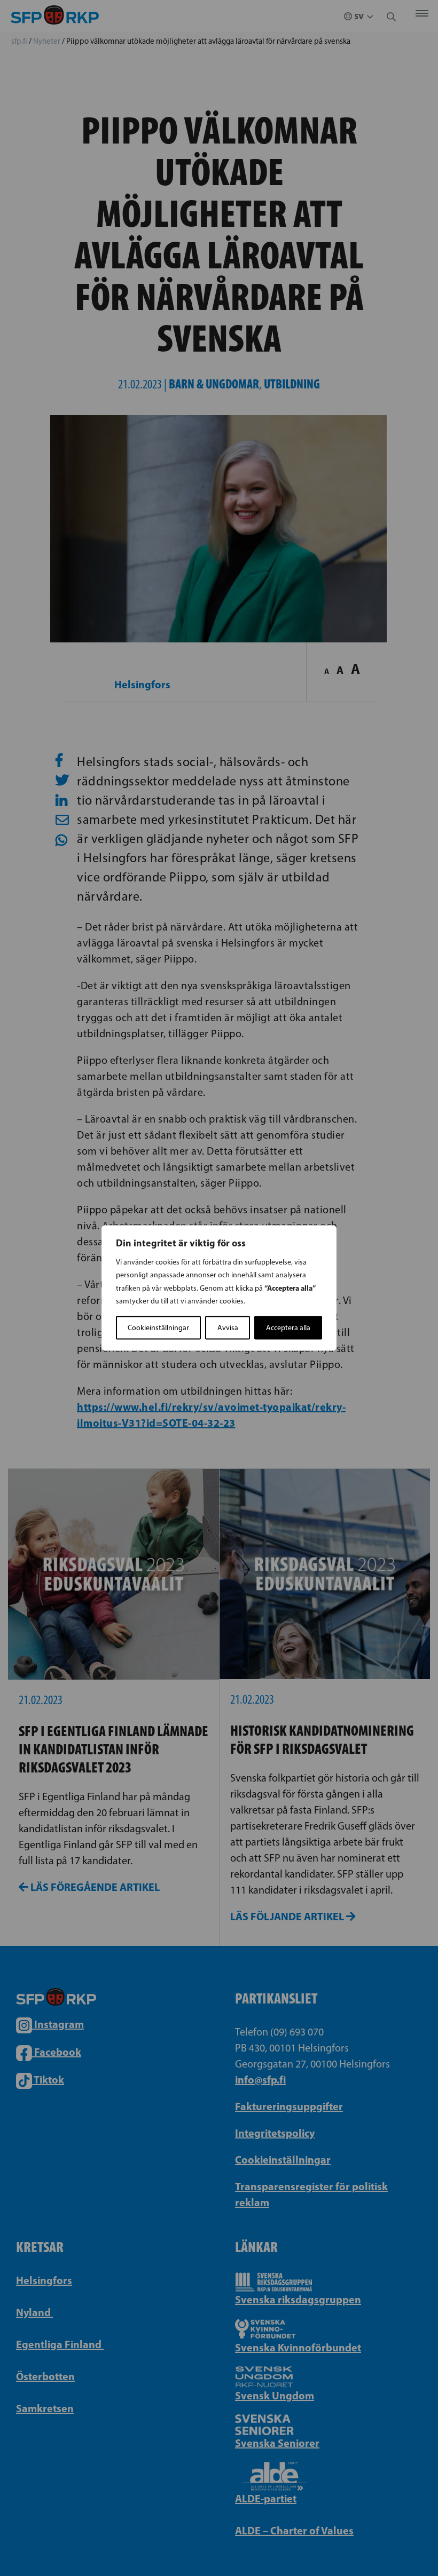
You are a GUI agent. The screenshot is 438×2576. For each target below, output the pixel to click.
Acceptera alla (288, 1328)
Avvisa (228, 1328)
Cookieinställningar (158, 1328)
